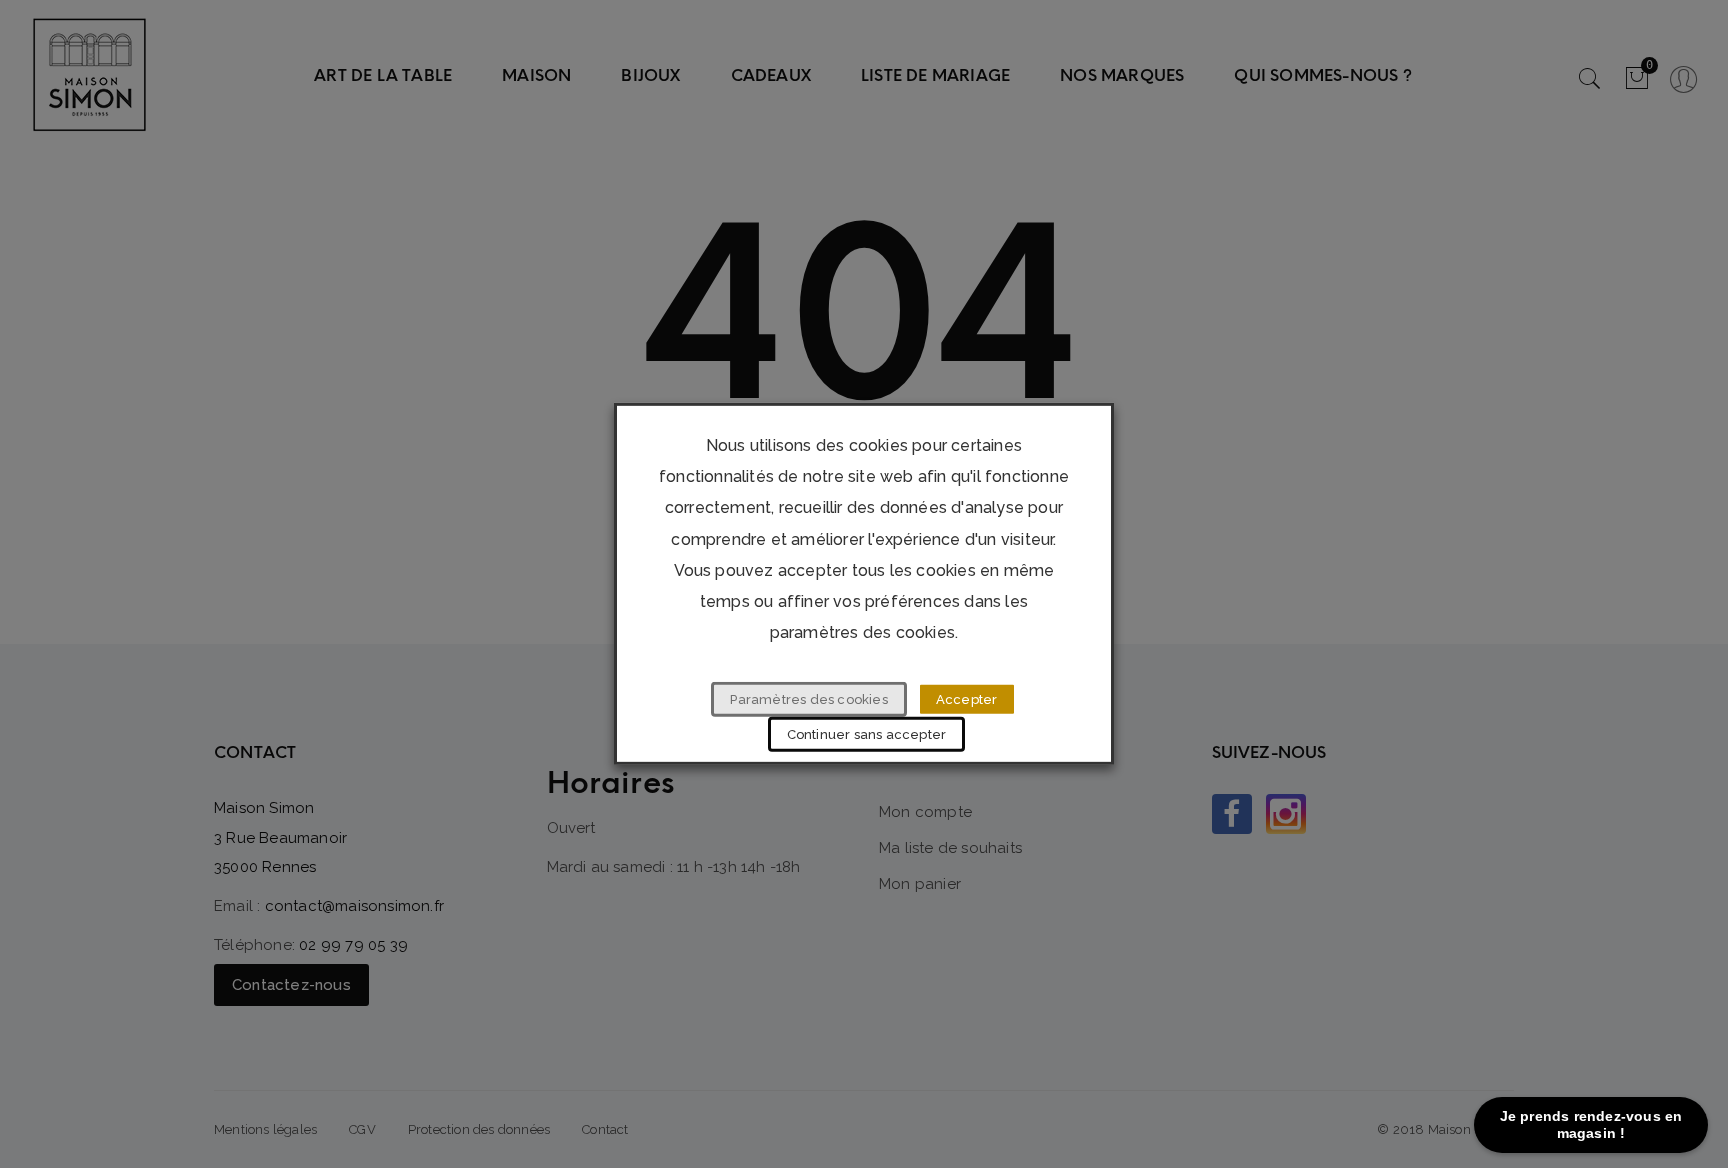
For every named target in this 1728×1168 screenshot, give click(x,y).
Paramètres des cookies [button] (808, 699)
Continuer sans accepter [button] (867, 734)
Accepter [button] (967, 699)
